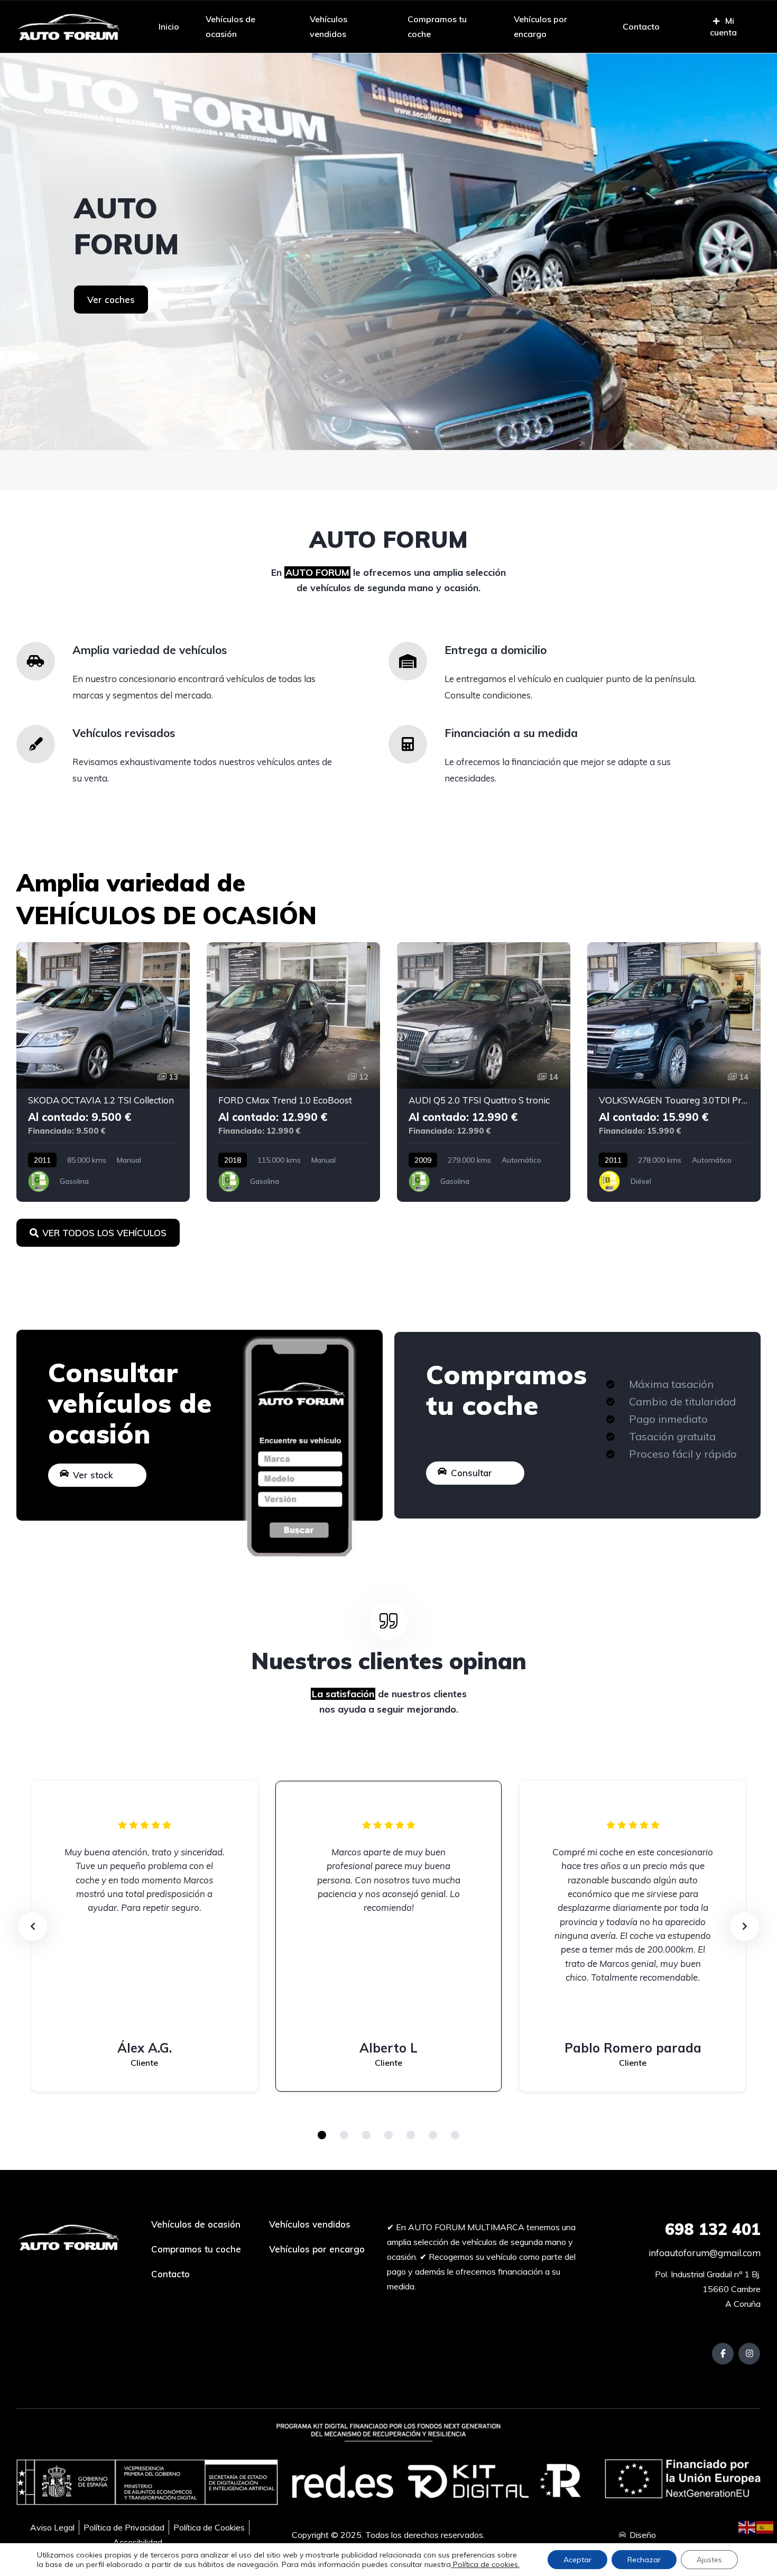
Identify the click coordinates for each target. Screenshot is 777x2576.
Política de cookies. (485, 2564)
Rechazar (644, 2560)
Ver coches (111, 300)
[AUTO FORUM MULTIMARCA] (68, 26)
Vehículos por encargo (540, 26)
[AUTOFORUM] (388, 252)
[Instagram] (749, 2354)
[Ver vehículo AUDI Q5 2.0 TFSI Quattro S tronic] (484, 1072)
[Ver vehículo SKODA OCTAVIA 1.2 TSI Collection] (103, 1072)
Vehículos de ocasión (230, 26)
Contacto (641, 26)
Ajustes (709, 2560)
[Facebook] (723, 2354)
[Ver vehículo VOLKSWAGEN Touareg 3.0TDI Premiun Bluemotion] (674, 1072)
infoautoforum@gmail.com (704, 2253)
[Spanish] (765, 2526)
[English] (747, 2526)
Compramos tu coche (437, 26)
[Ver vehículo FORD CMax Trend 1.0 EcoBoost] (293, 1072)
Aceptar (577, 2560)
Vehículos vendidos (329, 26)
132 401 (713, 2229)
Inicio (169, 26)
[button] (322, 2135)
